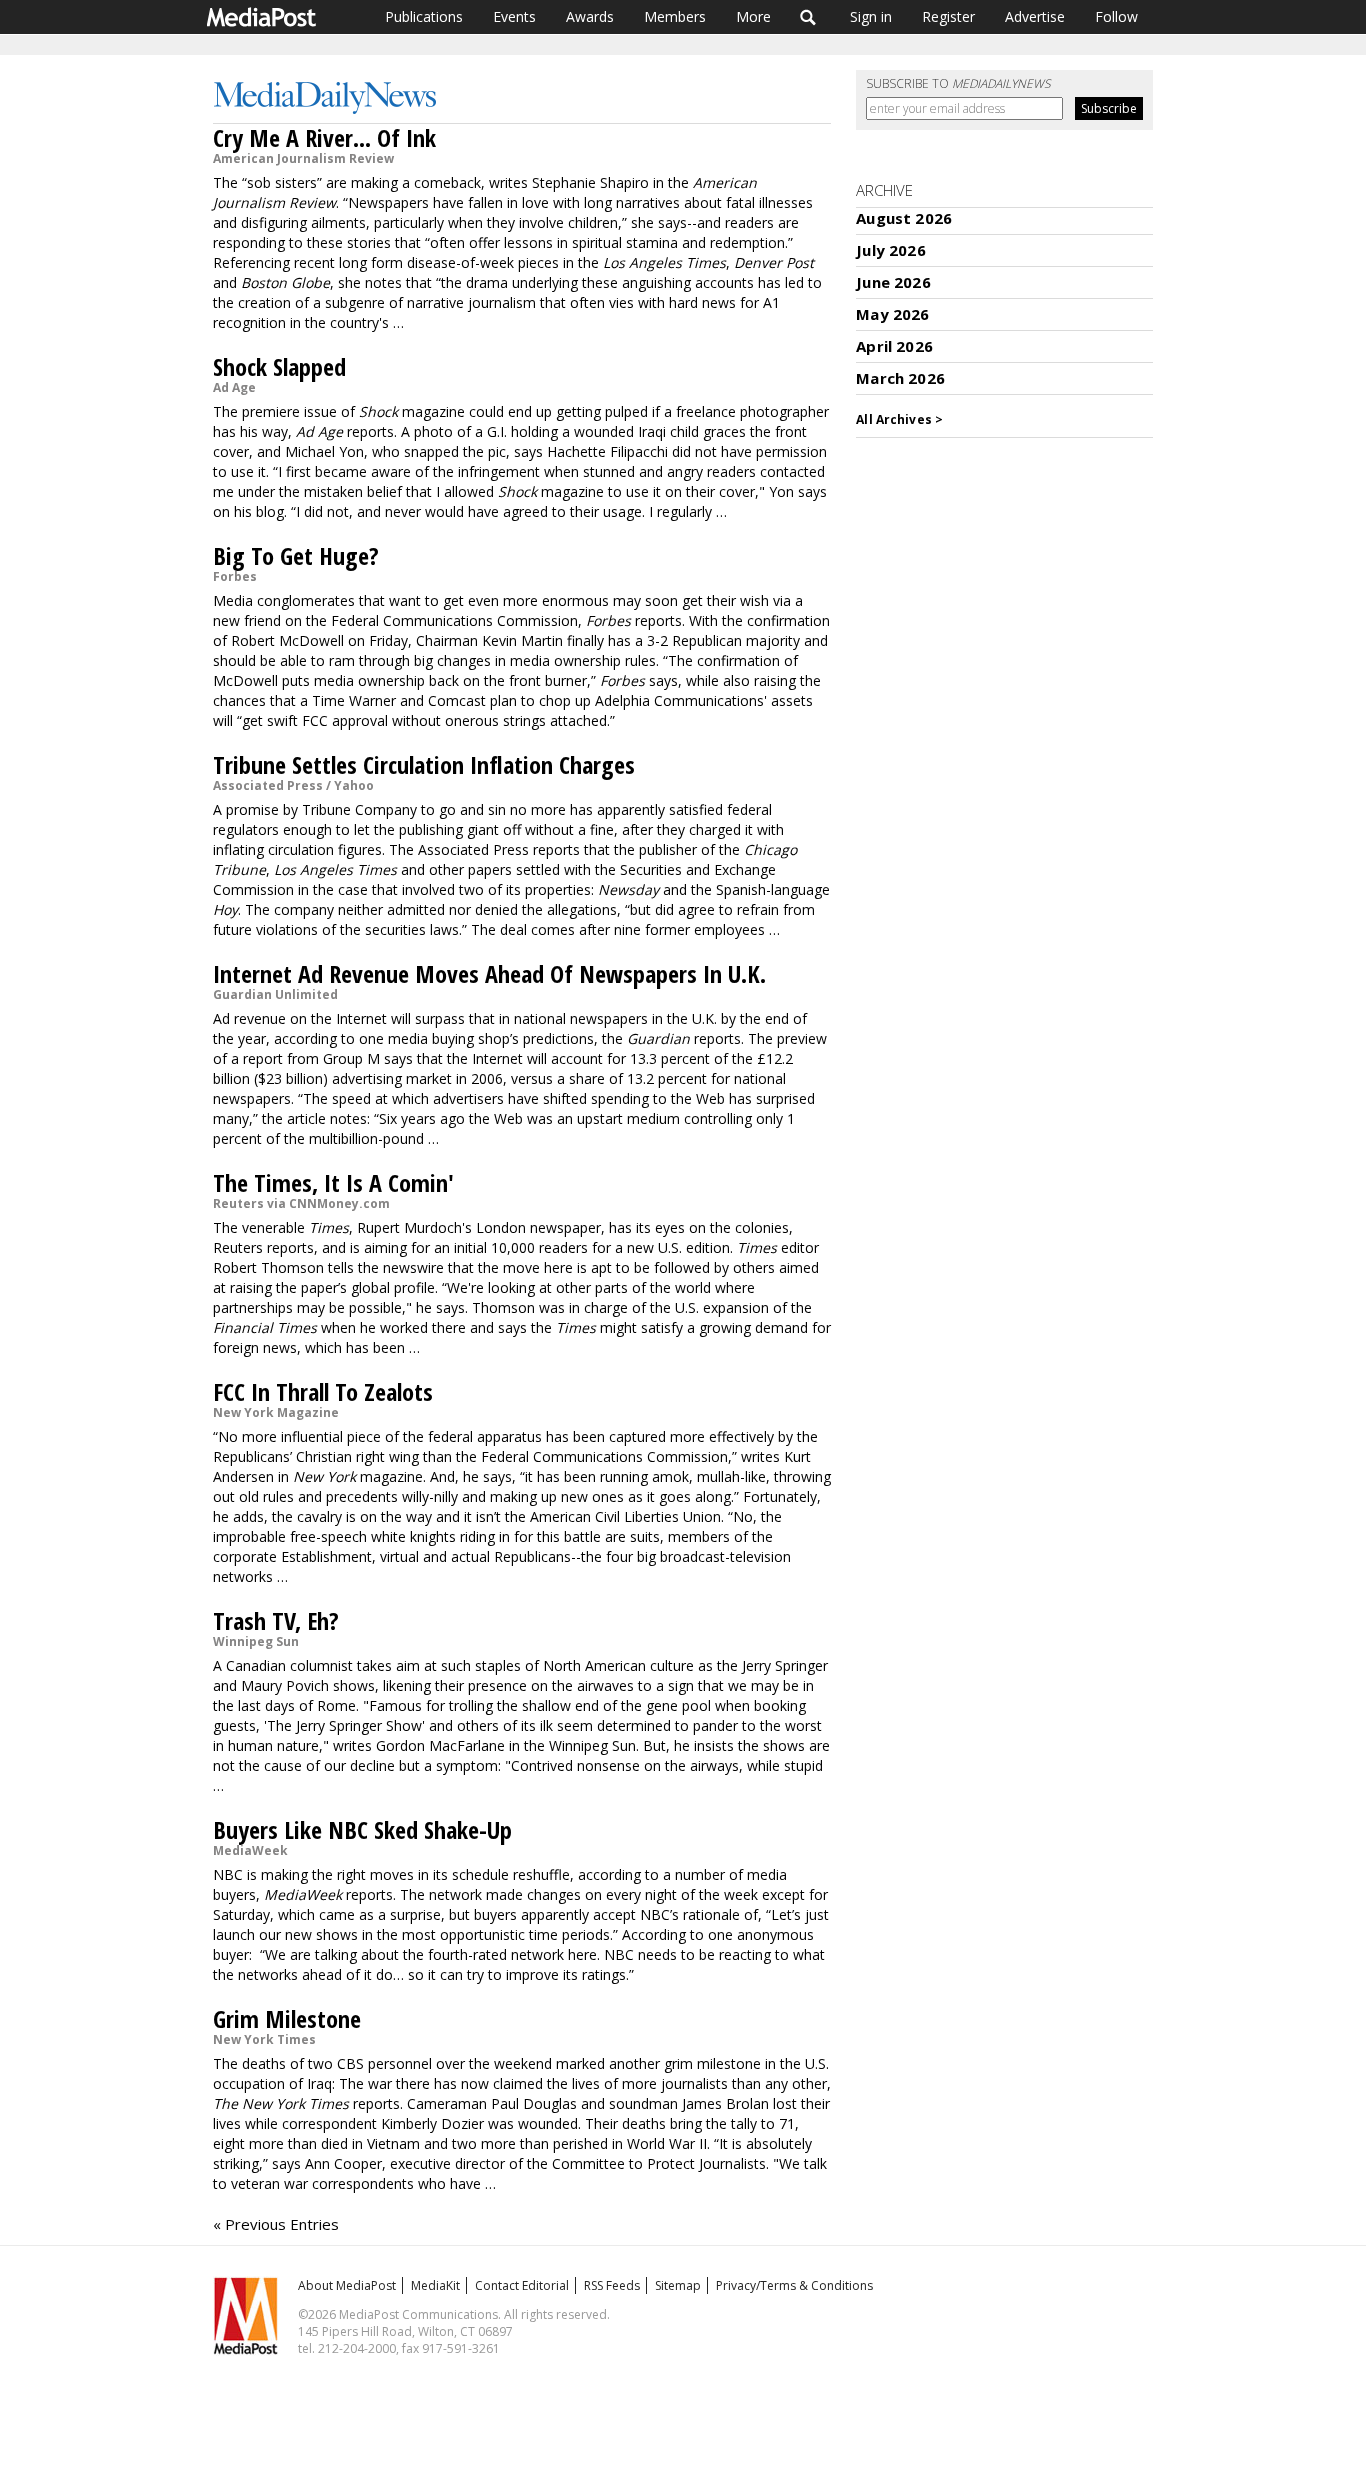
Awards (590, 16)
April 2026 (894, 346)
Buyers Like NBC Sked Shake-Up (362, 1829)
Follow (1116, 16)
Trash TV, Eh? (276, 1620)
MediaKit (435, 2285)
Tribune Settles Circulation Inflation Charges (424, 764)
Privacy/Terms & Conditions (794, 2285)
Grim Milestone (287, 2018)
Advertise (1035, 16)
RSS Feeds (612, 2285)
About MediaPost (347, 2285)
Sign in (871, 16)
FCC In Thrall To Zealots (323, 1391)
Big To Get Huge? (296, 555)
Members (675, 16)
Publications (424, 16)
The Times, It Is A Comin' (333, 1182)
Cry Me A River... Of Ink (324, 137)
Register (948, 16)
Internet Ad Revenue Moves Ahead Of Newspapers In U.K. (489, 973)
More (753, 16)
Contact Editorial (522, 2285)
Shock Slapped (279, 366)
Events (514, 16)
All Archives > (899, 419)
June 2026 (893, 282)
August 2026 (904, 218)
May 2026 (892, 314)
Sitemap (678, 2285)
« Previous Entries (276, 2224)
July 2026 (890, 250)
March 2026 (900, 378)
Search (808, 17)
